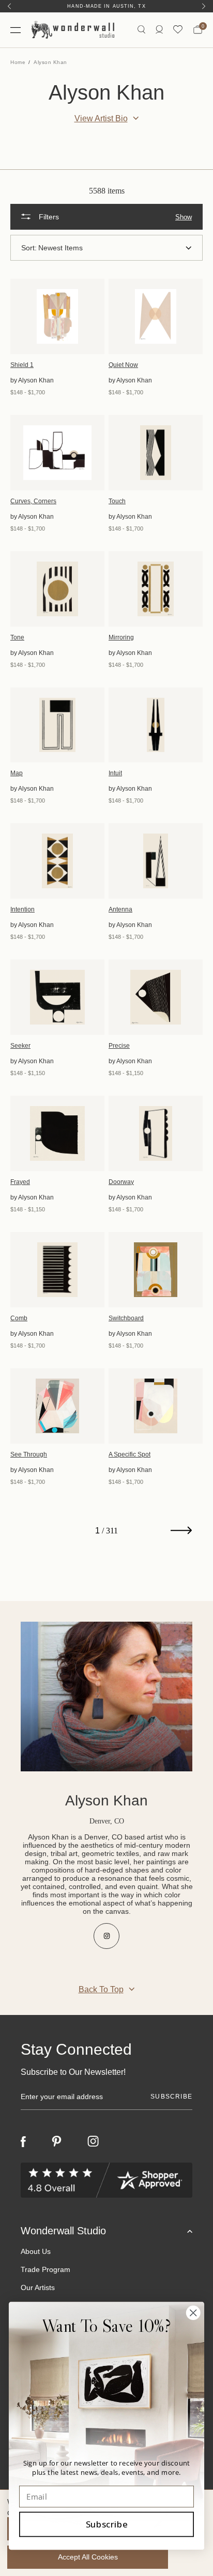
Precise (119, 1046)
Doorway (121, 1182)
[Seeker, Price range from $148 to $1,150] (57, 997)
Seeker (20, 1046)
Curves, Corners (33, 501)
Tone (17, 637)
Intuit (115, 773)
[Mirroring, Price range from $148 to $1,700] (156, 589)
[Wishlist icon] (178, 30)
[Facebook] (23, 2142)
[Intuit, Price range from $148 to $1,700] (156, 725)
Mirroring (121, 637)
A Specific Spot (130, 1454)
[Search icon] (141, 30)
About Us (36, 2251)
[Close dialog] (193, 2313)
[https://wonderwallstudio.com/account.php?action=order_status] (159, 30)
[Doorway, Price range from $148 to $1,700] (156, 1133)
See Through (29, 1454)
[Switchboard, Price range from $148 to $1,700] (156, 1270)
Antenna (120, 909)
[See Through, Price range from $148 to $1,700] (57, 1406)
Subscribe (107, 2524)
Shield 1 (22, 365)
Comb (19, 1318)
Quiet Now (123, 365)
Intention (22, 909)
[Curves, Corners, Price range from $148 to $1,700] (57, 453)
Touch (117, 501)
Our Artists (38, 2287)
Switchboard (126, 1318)
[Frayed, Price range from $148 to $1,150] (57, 1133)
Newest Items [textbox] (60, 248)
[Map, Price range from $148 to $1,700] (57, 725)
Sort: (29, 248)
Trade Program (45, 2269)
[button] (106, 217)
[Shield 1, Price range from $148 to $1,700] (57, 316)
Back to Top (101, 1989)
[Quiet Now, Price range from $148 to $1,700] (156, 316)
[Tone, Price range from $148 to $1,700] (57, 589)
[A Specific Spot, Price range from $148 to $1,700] (156, 1406)
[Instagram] (93, 2141)
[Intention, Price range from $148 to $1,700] (57, 861)
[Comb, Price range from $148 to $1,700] (57, 1270)
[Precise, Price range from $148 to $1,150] (156, 997)
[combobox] (115, 248)
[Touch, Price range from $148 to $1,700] (156, 453)
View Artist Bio (101, 118)
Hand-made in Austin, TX (106, 6)
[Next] (204, 6)
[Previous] (9, 6)
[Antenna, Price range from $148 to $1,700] (156, 861)
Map (17, 773)
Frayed (20, 1182)
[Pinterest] (57, 2141)
